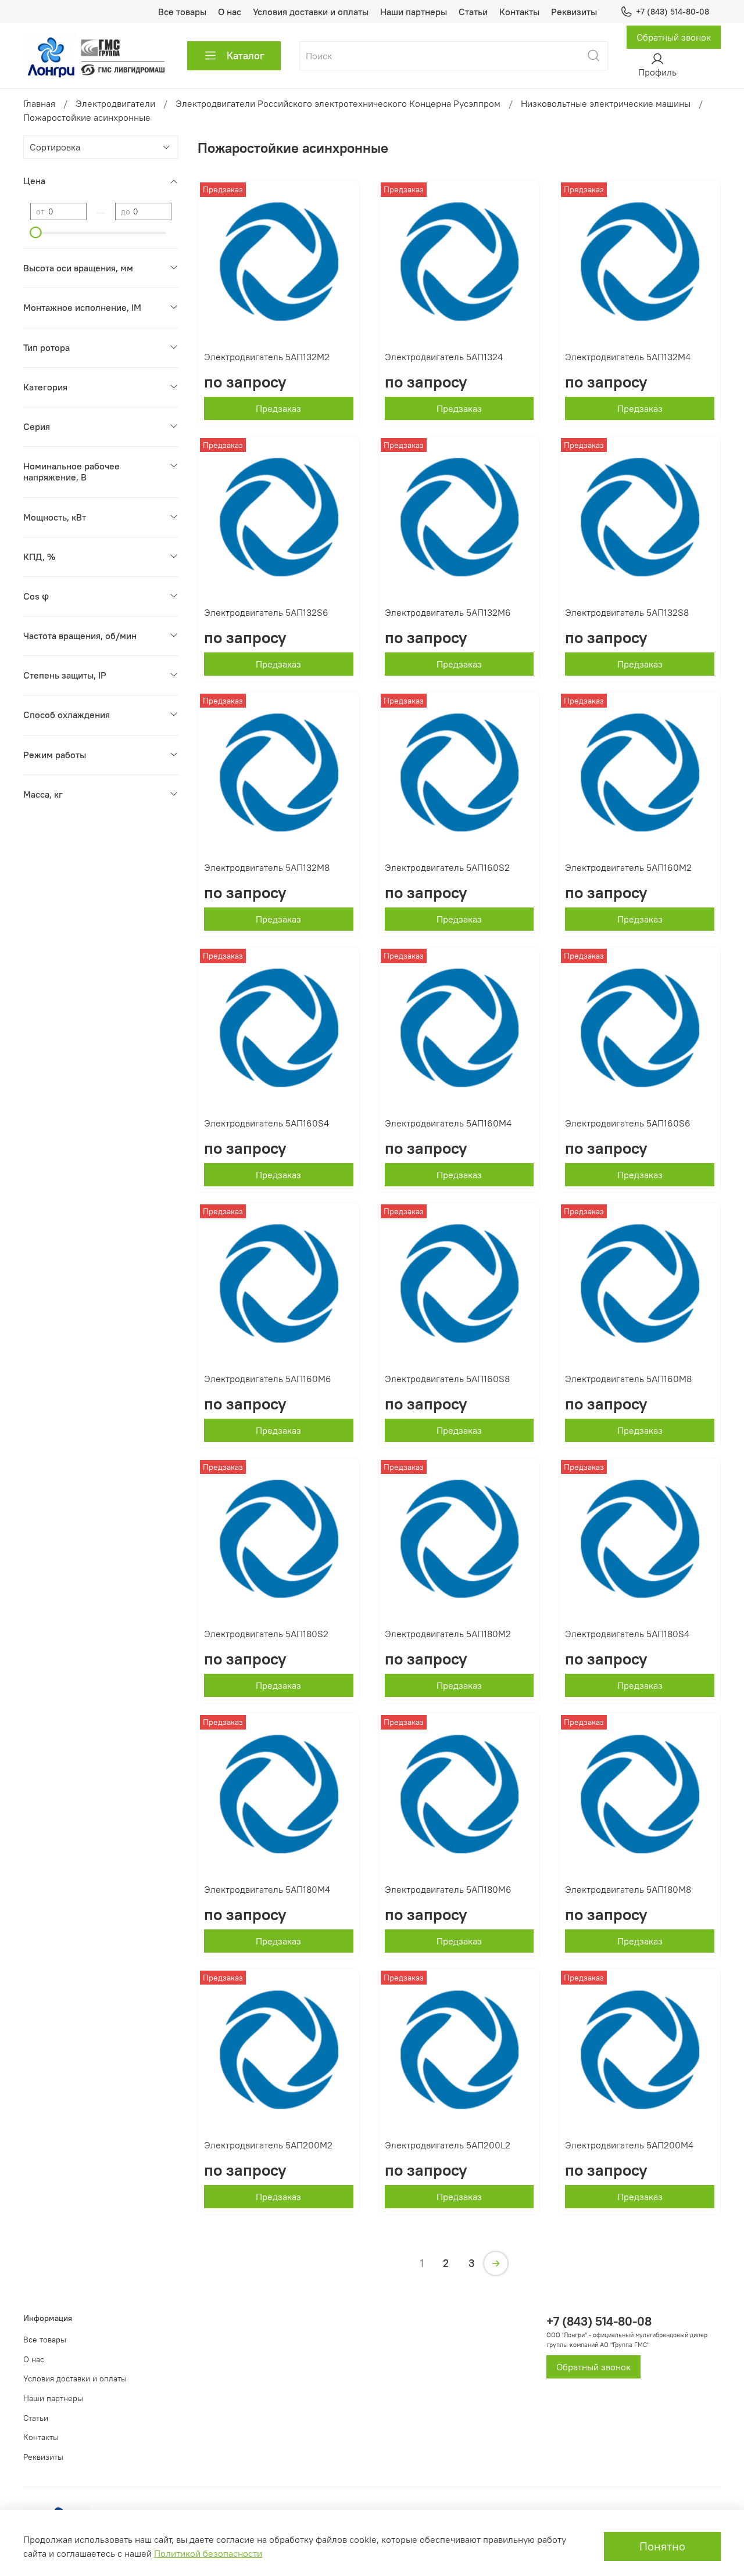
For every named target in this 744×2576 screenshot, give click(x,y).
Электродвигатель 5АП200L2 (448, 2145)
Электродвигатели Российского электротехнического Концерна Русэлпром (338, 103)
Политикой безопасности (208, 2553)
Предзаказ (278, 408)
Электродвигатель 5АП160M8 (628, 1379)
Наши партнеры (414, 12)
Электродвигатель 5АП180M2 (448, 1634)
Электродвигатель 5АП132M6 (448, 612)
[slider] (36, 232)
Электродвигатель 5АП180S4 (627, 1634)
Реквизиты (574, 12)
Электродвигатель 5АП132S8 (627, 612)
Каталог (246, 55)
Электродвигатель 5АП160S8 (447, 1379)
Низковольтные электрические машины (606, 103)
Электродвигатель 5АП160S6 (628, 1123)
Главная (39, 103)
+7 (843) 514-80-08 (673, 12)
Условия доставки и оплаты (311, 12)
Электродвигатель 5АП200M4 (629, 2145)
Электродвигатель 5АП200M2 (268, 2145)
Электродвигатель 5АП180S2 (266, 1634)
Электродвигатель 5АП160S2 (447, 867)
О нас (230, 12)
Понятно (662, 2546)
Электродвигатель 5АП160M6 (268, 1379)
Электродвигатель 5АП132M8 (267, 867)
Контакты (519, 12)
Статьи (473, 12)
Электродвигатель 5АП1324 (444, 357)
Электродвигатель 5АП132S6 (266, 612)
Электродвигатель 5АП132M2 (267, 357)
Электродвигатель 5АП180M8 (628, 1889)
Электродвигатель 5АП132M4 (628, 357)
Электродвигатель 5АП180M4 (267, 1889)
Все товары (182, 12)
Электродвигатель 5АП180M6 (448, 1889)
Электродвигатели (115, 103)
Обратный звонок (674, 37)
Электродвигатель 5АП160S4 (267, 1123)
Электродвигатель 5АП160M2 (628, 867)
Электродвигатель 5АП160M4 (448, 1123)
